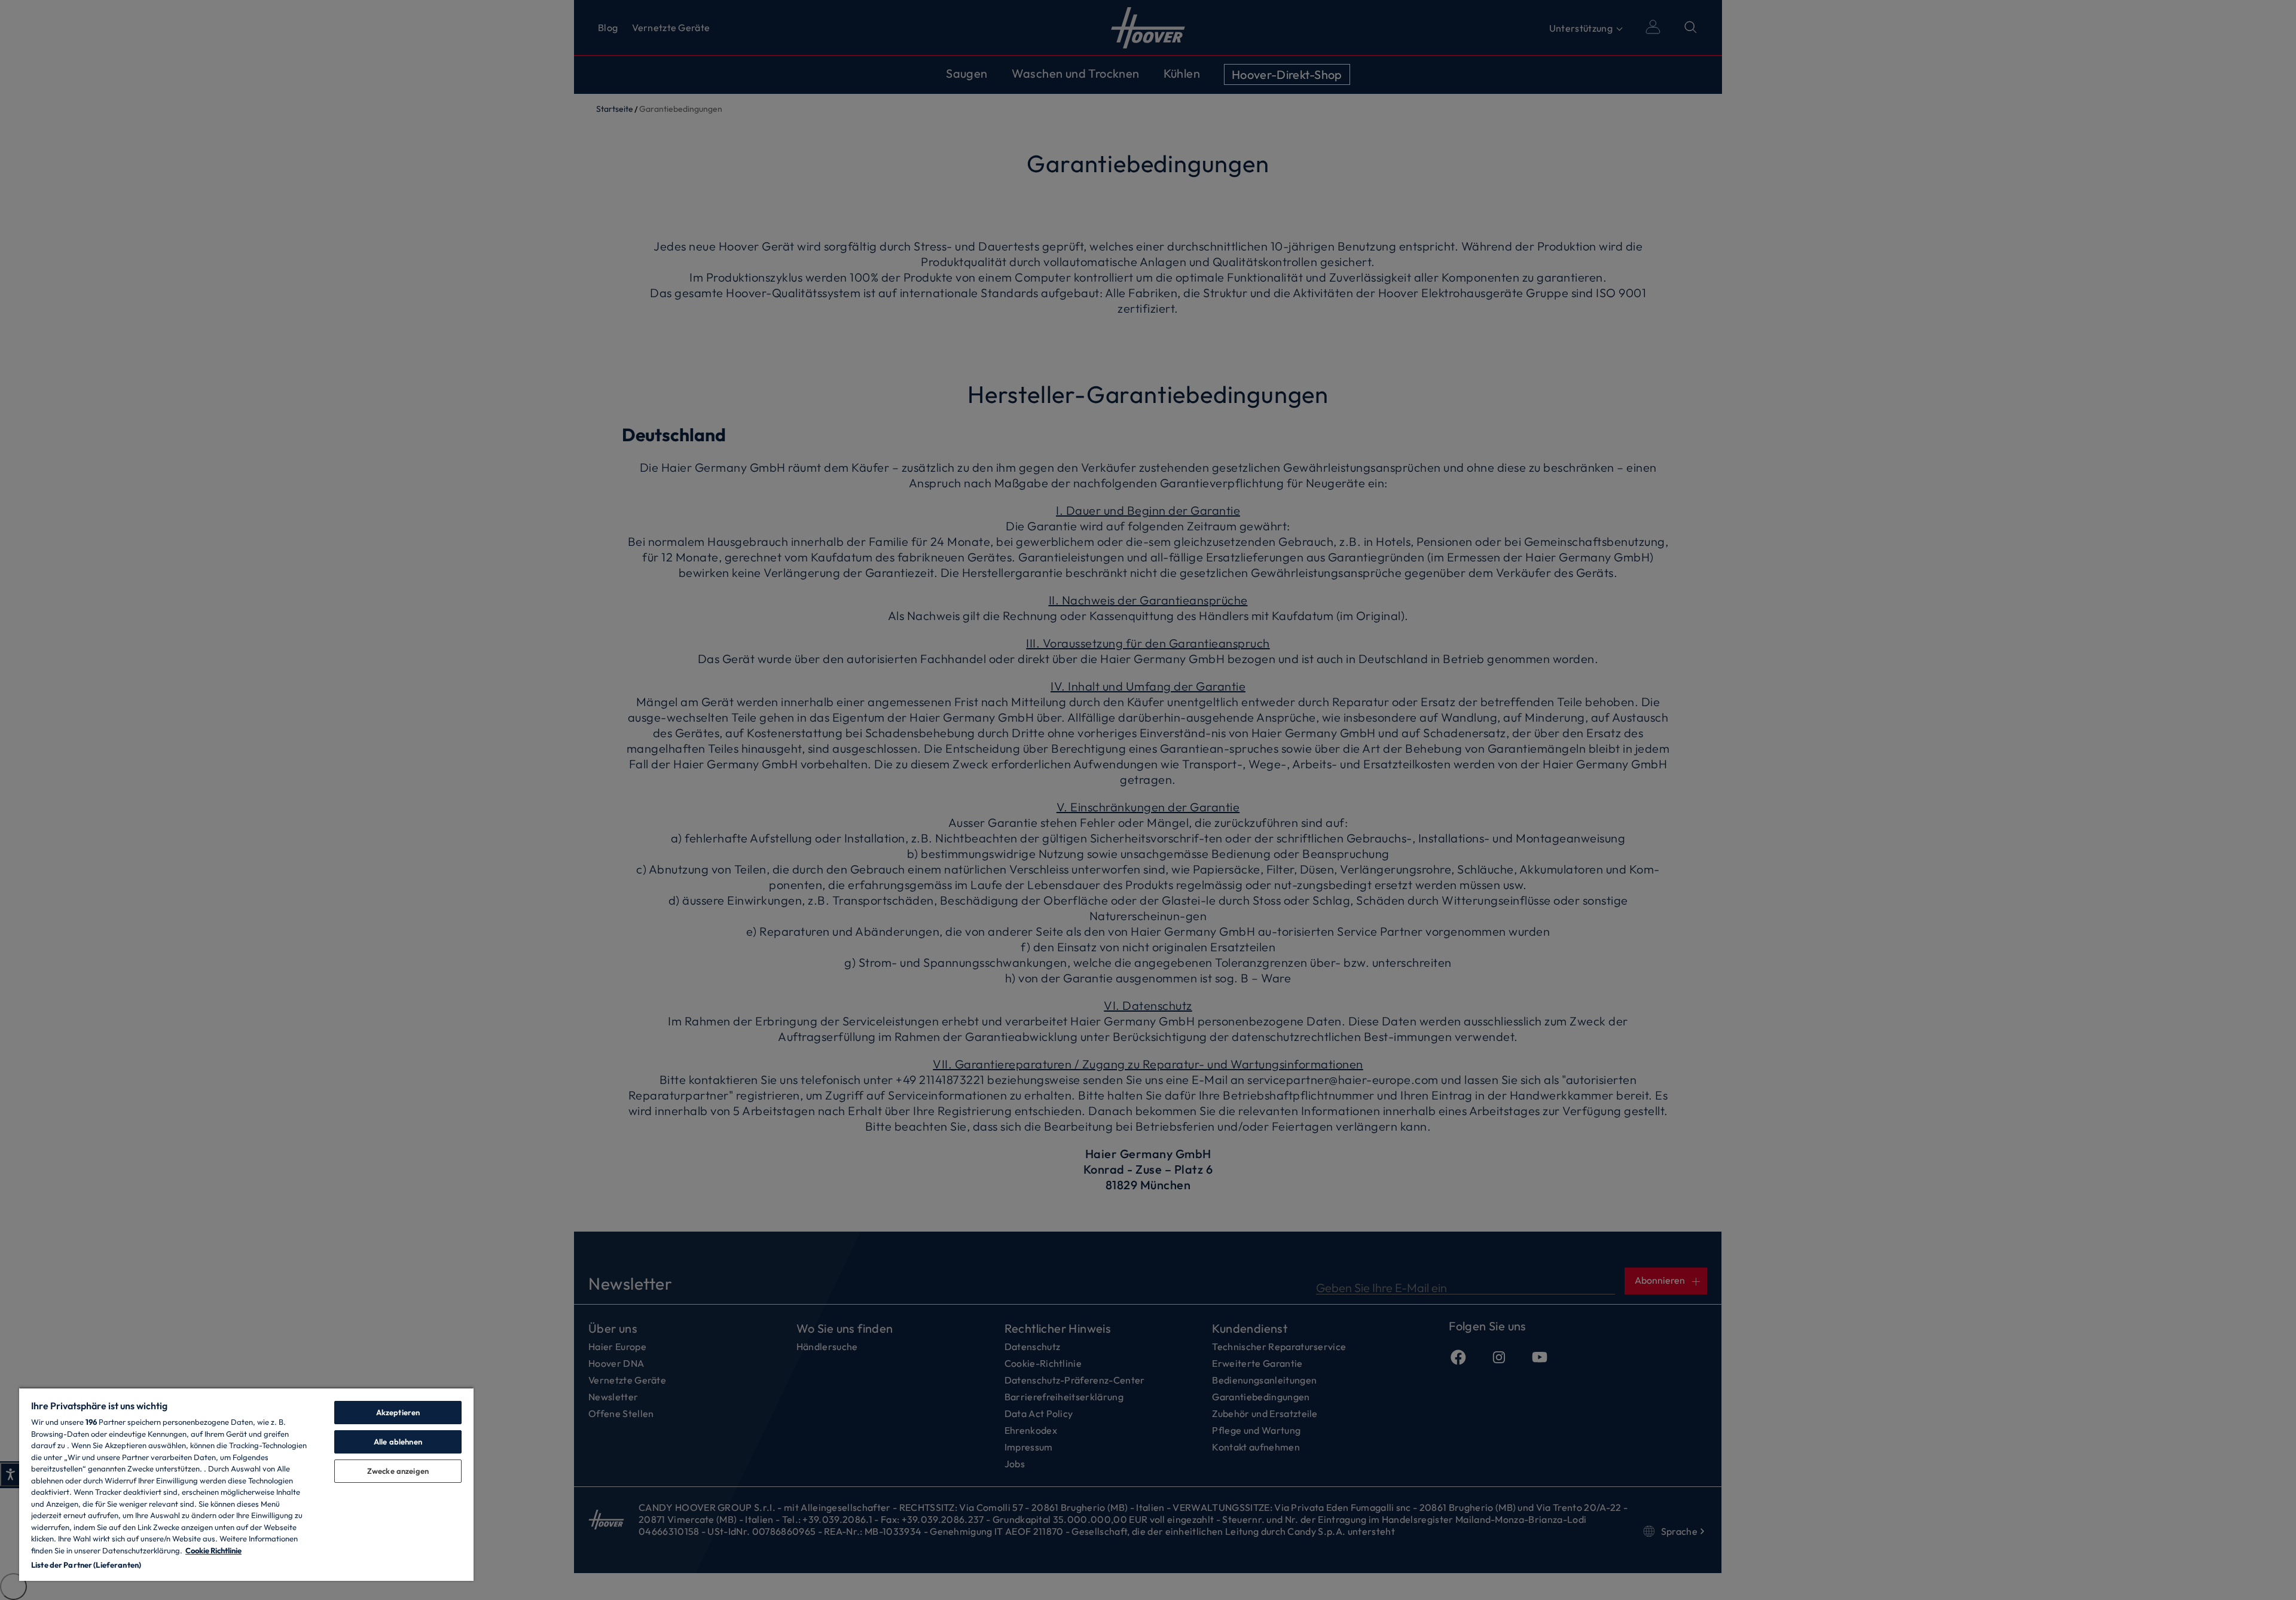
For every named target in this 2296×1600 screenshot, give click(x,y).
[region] (246, 1484)
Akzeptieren (398, 1412)
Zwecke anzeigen (398, 1471)
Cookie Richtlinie (213, 1550)
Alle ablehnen (398, 1442)
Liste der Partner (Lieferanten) (86, 1565)
